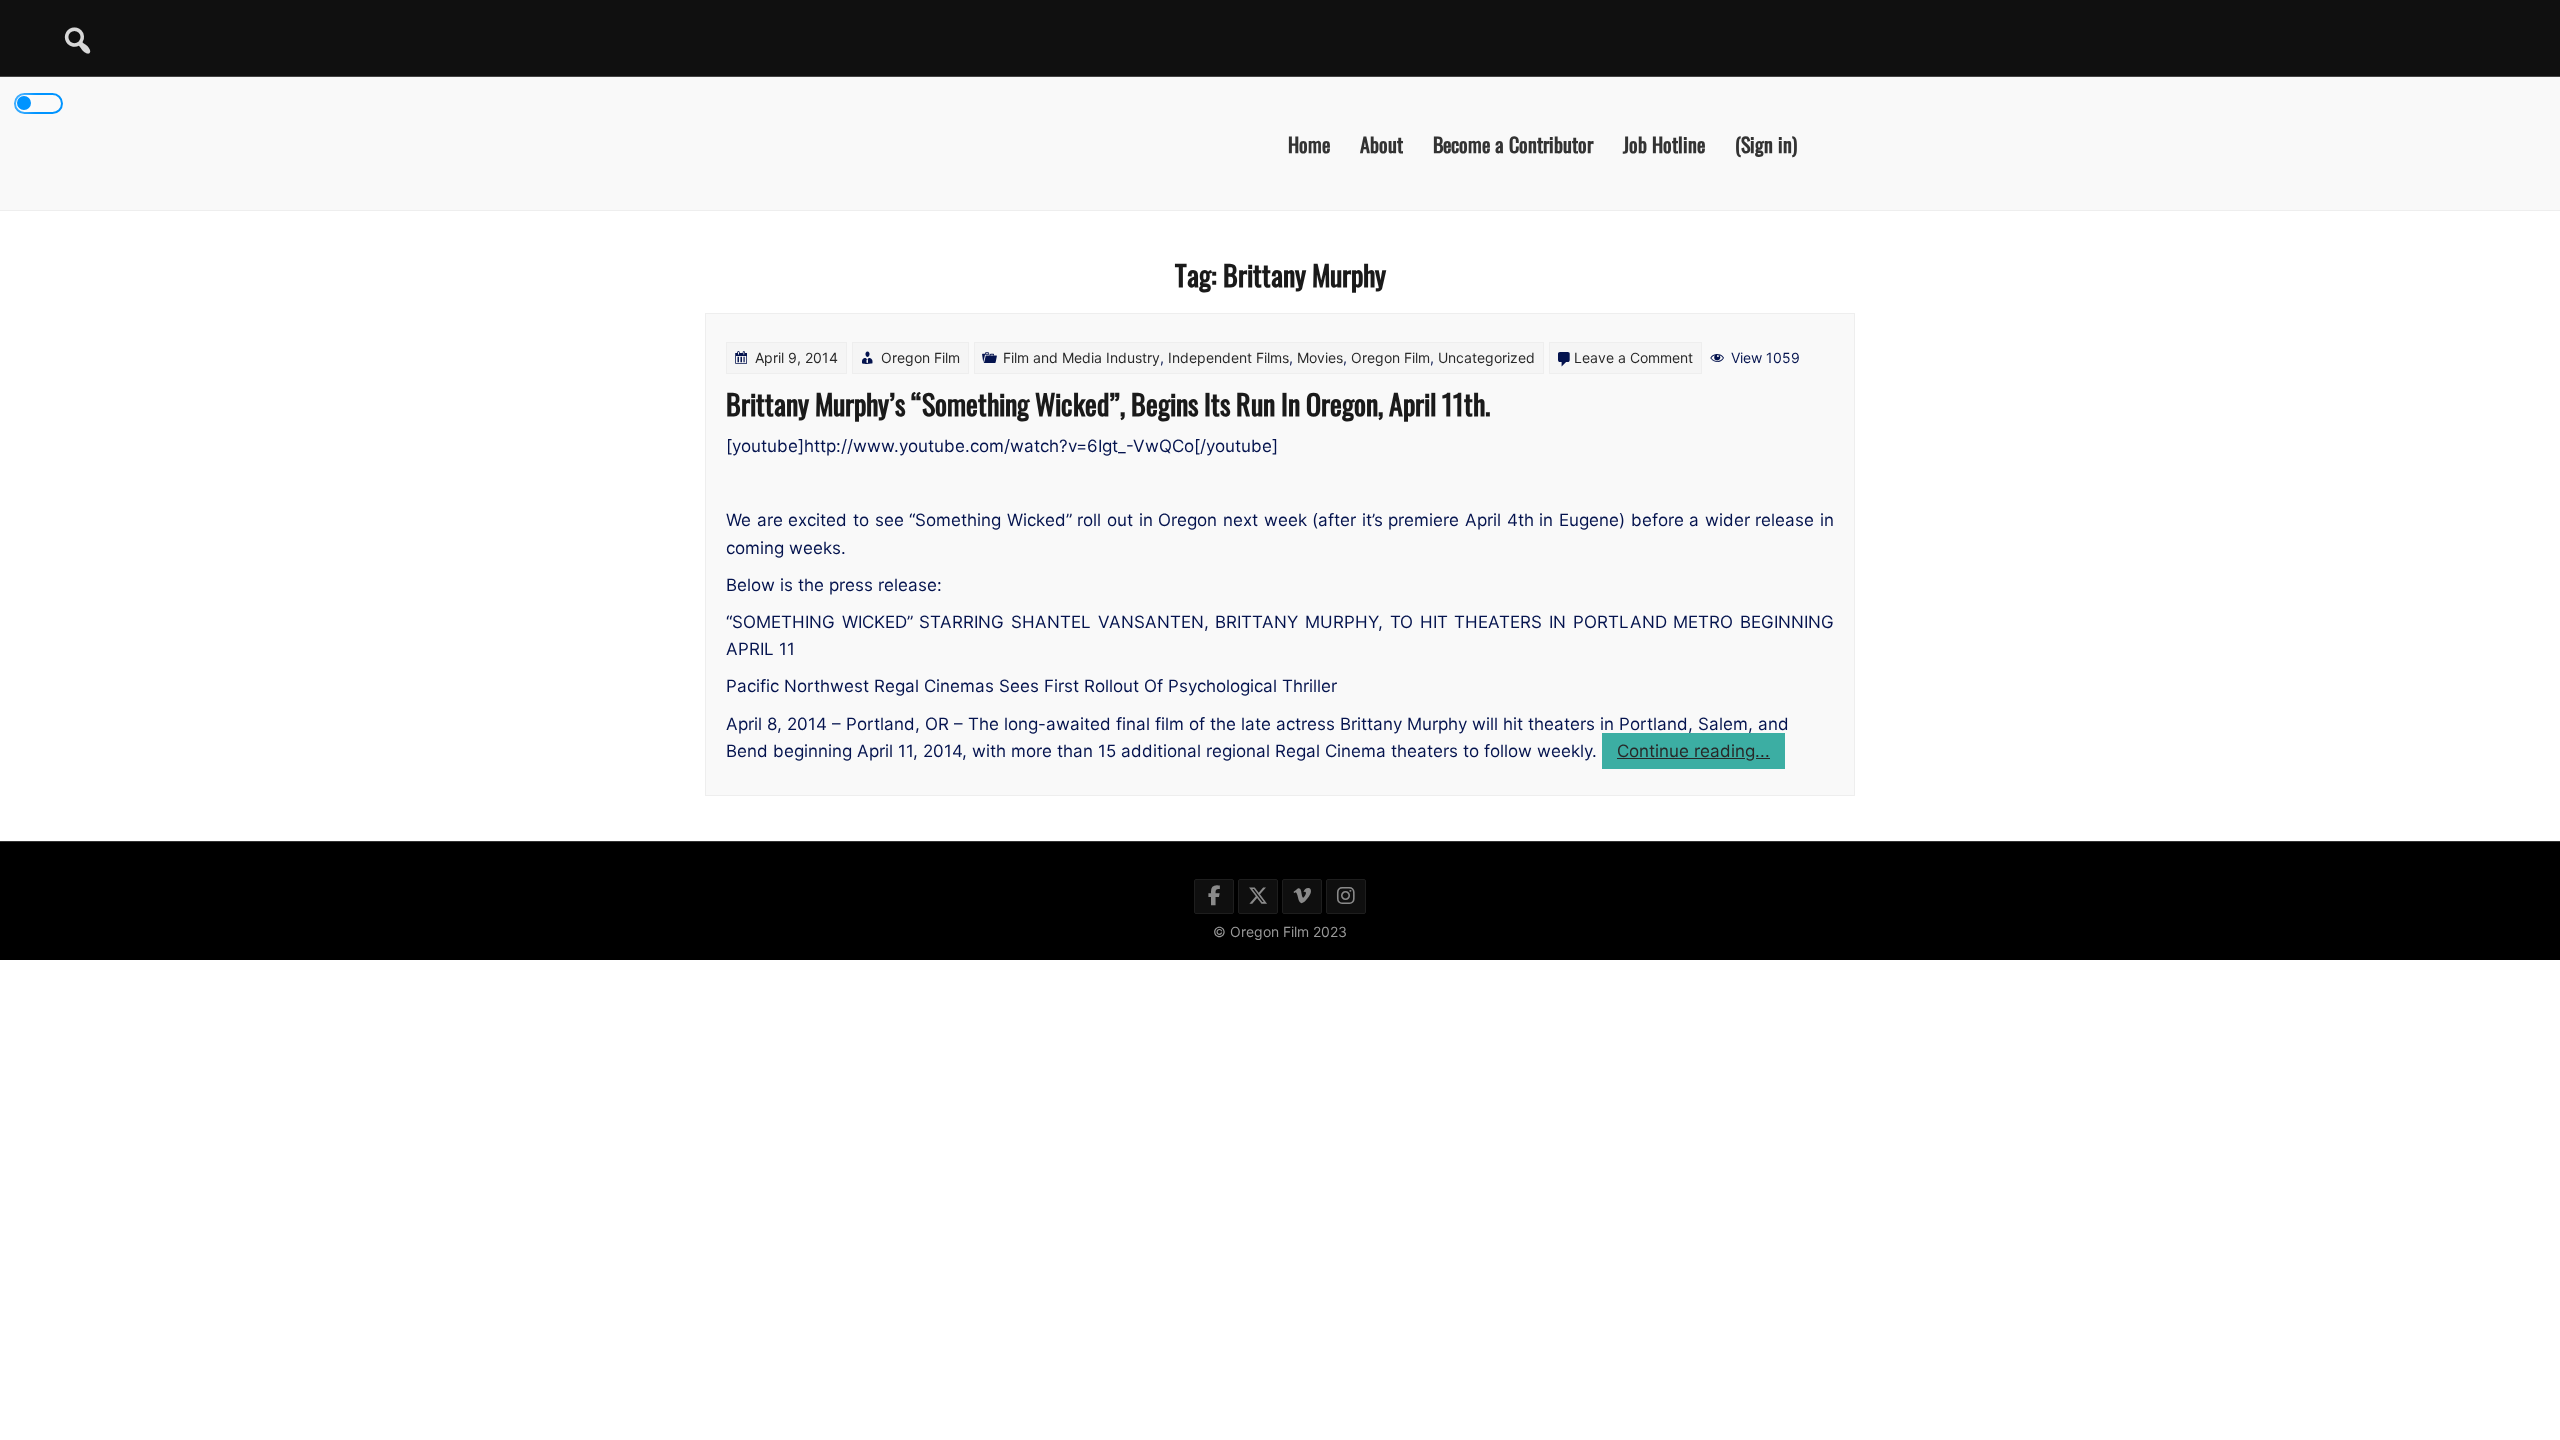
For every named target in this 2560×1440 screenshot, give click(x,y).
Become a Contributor (1513, 143)
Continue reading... (1701, 754)
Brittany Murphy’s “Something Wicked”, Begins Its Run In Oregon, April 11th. (1108, 403)
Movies (1320, 357)
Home (1309, 143)
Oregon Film (920, 357)
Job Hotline (1664, 143)
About (1381, 143)
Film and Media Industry (1081, 357)
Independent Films (1228, 357)
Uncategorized (1486, 357)
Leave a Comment (1633, 357)
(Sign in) (1766, 143)
